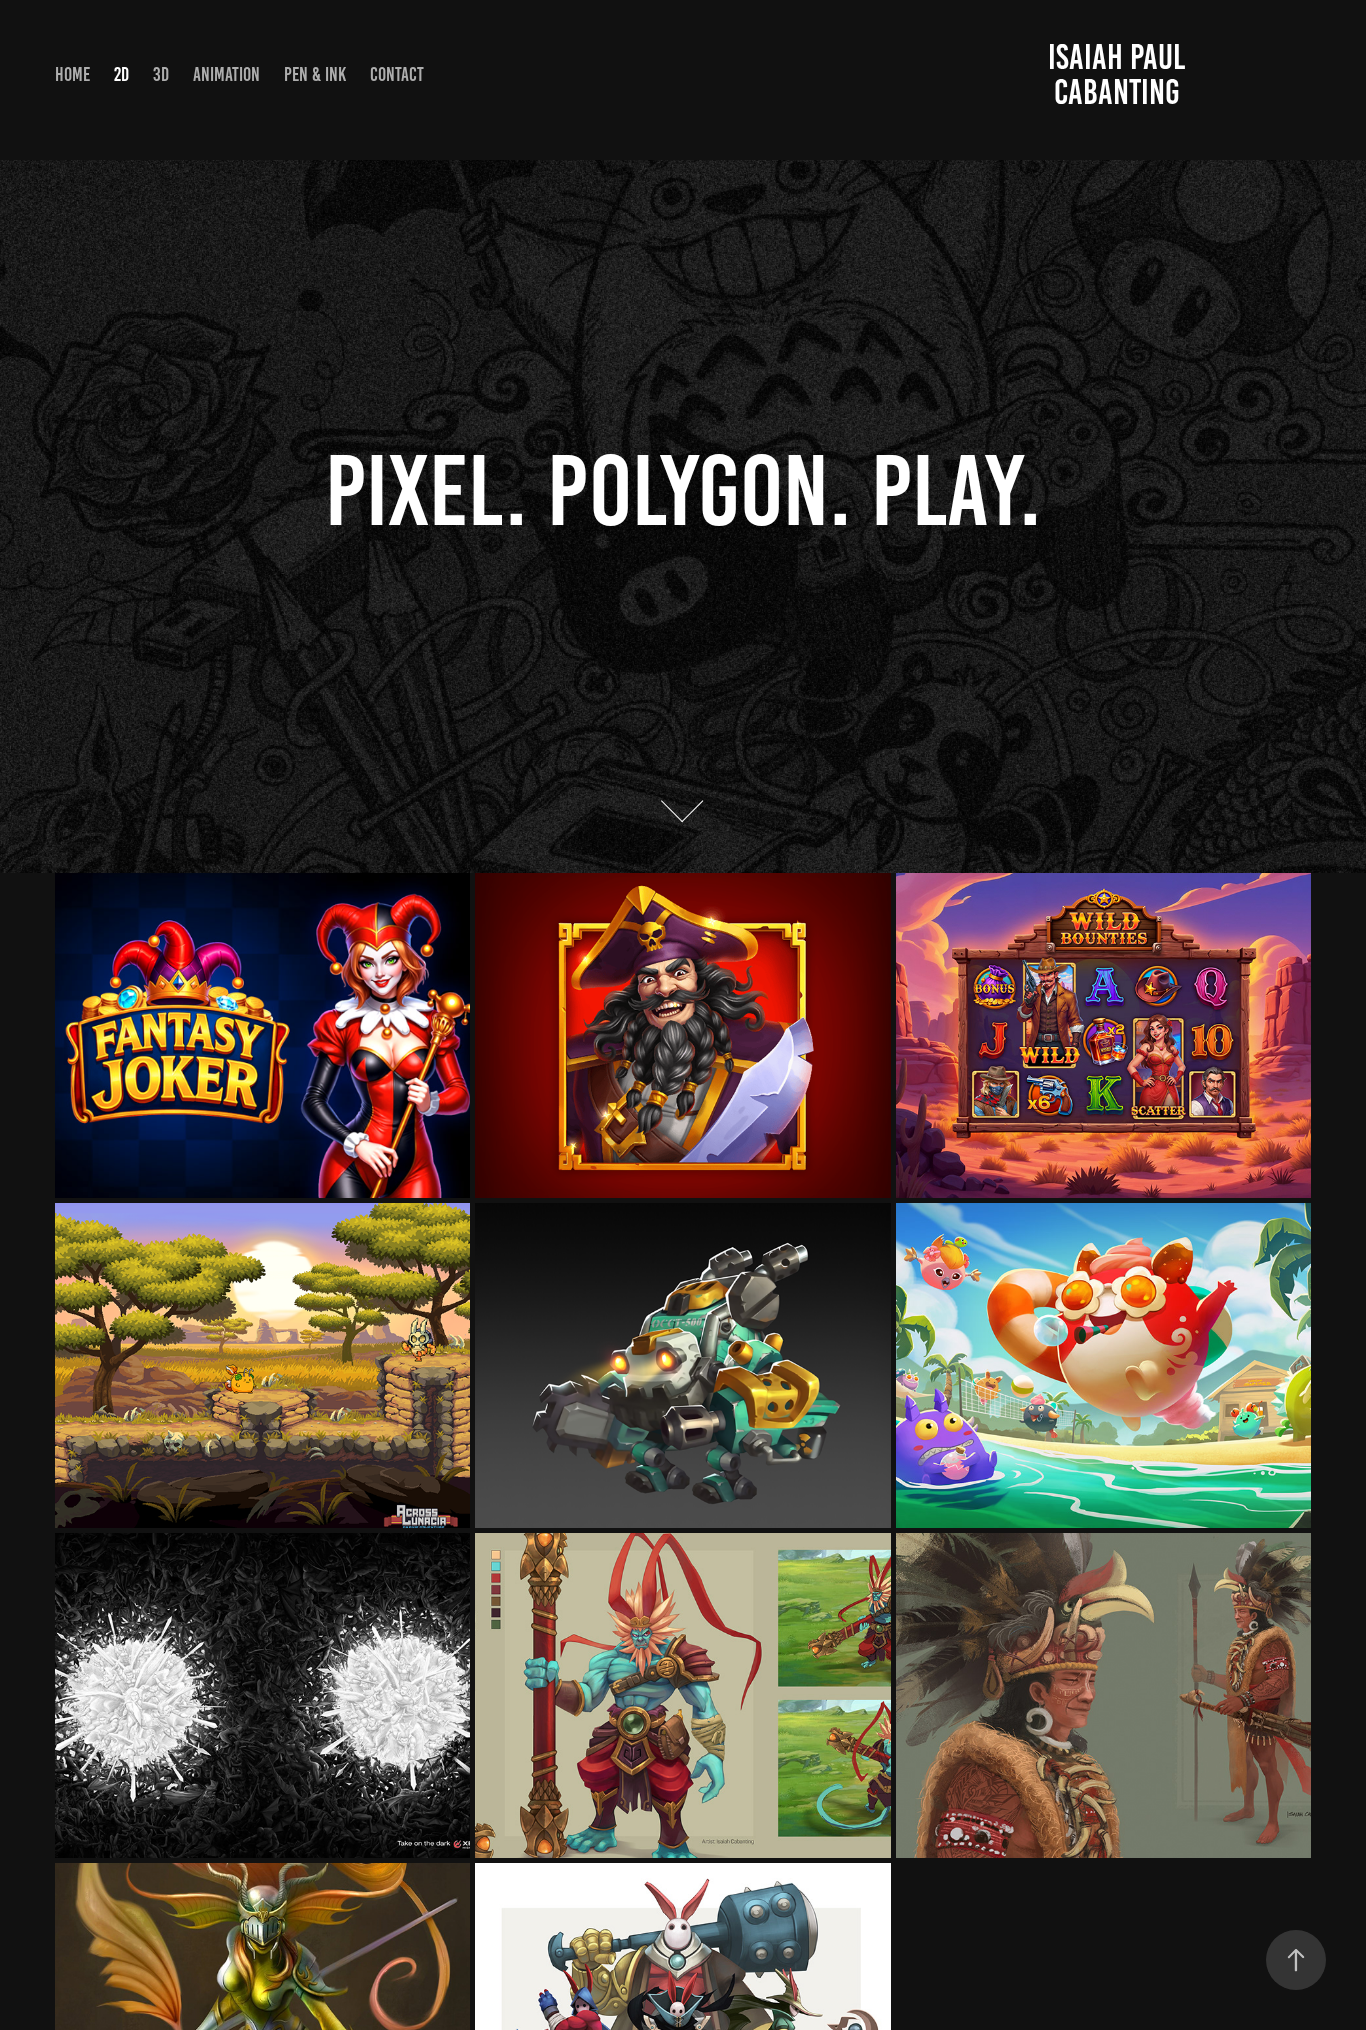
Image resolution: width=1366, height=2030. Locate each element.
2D (121, 74)
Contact (397, 74)
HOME (72, 74)
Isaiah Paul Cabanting (1120, 74)
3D (161, 74)
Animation (226, 74)
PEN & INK (315, 74)
